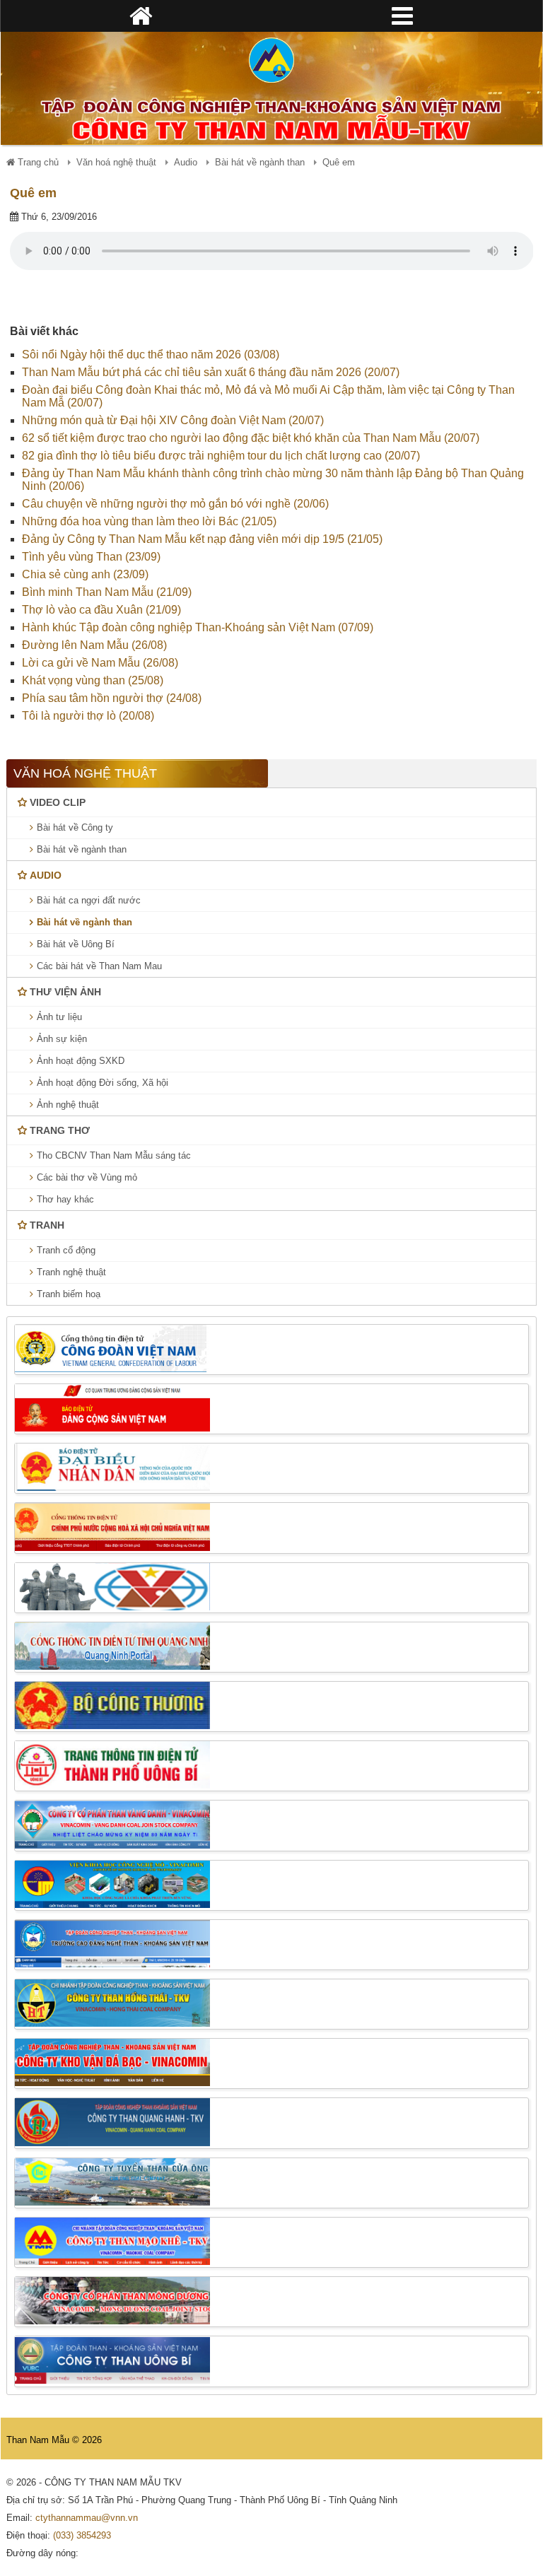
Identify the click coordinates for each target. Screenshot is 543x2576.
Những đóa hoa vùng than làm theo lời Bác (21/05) (149, 521)
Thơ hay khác (65, 1199)
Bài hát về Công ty (75, 827)
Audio (186, 162)
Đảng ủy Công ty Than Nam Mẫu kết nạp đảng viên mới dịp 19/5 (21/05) (202, 539)
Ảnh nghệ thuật (68, 1105)
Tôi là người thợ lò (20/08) (88, 716)
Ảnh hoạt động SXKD (81, 1061)
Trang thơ (60, 1130)
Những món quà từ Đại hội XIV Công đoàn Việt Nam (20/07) (173, 420)
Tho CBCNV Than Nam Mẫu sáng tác (114, 1155)
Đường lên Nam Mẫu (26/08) (94, 645)
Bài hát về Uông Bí (76, 944)
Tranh (47, 1225)
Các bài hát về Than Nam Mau (99, 966)
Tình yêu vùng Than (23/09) (91, 557)
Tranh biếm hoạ (69, 1294)
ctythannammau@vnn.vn (87, 2518)
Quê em (33, 193)
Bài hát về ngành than (260, 162)
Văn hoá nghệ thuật (116, 162)
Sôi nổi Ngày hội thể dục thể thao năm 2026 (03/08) (151, 355)
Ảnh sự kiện (62, 1039)
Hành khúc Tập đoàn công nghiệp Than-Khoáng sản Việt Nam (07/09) (198, 627)
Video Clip (58, 802)
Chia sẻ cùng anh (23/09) (85, 574)
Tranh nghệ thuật (71, 1272)
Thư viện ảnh (65, 992)
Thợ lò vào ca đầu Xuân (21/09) (101, 610)
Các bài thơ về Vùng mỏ (87, 1177)
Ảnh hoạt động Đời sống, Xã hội (103, 1083)
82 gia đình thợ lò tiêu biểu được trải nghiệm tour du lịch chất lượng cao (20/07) (221, 456)
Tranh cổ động (66, 1250)
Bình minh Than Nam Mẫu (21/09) (107, 592)
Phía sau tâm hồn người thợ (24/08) (112, 698)
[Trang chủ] (271, 60)
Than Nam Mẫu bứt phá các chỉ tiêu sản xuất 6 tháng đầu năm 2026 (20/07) (211, 372)
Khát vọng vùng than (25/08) (93, 680)
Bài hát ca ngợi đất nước (89, 900)
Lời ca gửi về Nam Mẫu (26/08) (100, 663)
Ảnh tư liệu (59, 1017)
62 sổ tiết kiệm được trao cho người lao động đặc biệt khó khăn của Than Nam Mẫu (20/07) (251, 438)
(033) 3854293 (82, 2535)
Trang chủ (37, 162)
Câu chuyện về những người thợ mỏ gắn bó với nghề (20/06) (175, 504)
